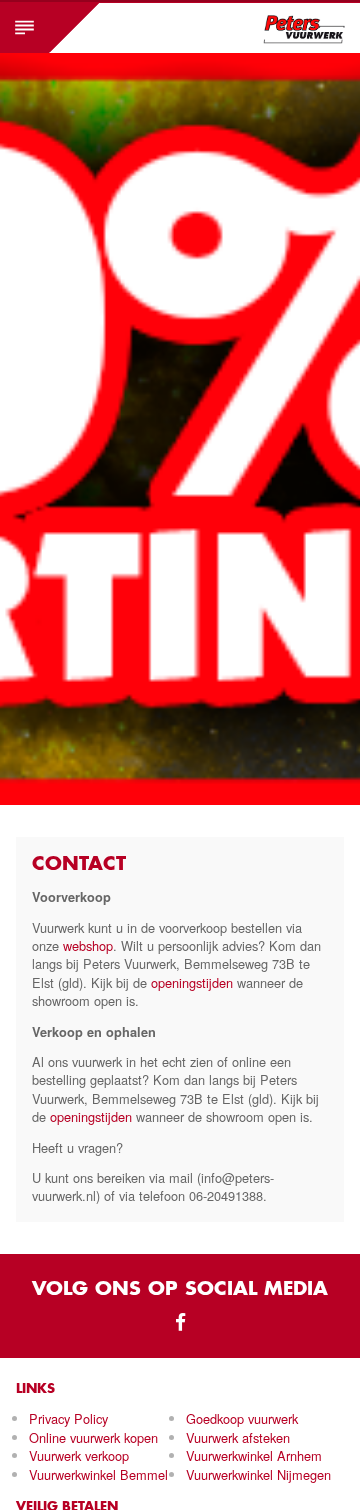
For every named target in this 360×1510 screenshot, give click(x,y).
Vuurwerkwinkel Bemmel (98, 1474)
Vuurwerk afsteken (238, 1437)
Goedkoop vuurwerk (242, 1418)
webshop (88, 945)
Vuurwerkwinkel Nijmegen (258, 1474)
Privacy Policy (68, 1418)
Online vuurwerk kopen (93, 1437)
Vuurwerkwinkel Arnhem (254, 1455)
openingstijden (192, 982)
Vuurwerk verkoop (79, 1455)
